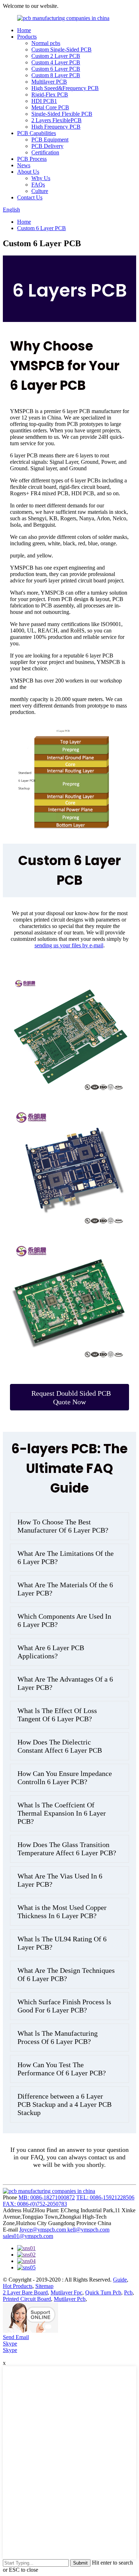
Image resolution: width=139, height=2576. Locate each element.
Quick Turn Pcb (103, 2292)
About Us (28, 172)
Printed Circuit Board (27, 2299)
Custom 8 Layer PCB (56, 75)
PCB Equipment (50, 140)
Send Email (16, 2337)
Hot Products (18, 2286)
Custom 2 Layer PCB (56, 56)
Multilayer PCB (49, 82)
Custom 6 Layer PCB (56, 69)
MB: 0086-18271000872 (47, 2197)
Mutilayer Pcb (70, 2299)
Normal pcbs (46, 43)
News (24, 165)
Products (27, 37)
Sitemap (44, 2286)
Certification (45, 152)
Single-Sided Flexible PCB (62, 114)
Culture (40, 191)
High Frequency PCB (56, 127)
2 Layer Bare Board (25, 2292)
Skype (10, 2344)
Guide (120, 2280)
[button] (69, 1397)
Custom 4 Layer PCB (56, 62)
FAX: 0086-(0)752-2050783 (35, 2204)
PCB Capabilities (37, 133)
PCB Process (32, 159)
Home (24, 30)
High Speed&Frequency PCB (65, 88)
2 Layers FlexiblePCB (56, 120)
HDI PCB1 (44, 101)
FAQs (38, 185)
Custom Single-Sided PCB (61, 49)
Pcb (128, 2292)
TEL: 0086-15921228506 (105, 2197)
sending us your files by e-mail (69, 945)
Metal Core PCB (50, 107)
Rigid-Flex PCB (50, 95)
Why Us (41, 178)
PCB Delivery (47, 146)
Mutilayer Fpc (66, 2292)
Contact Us (30, 197)
